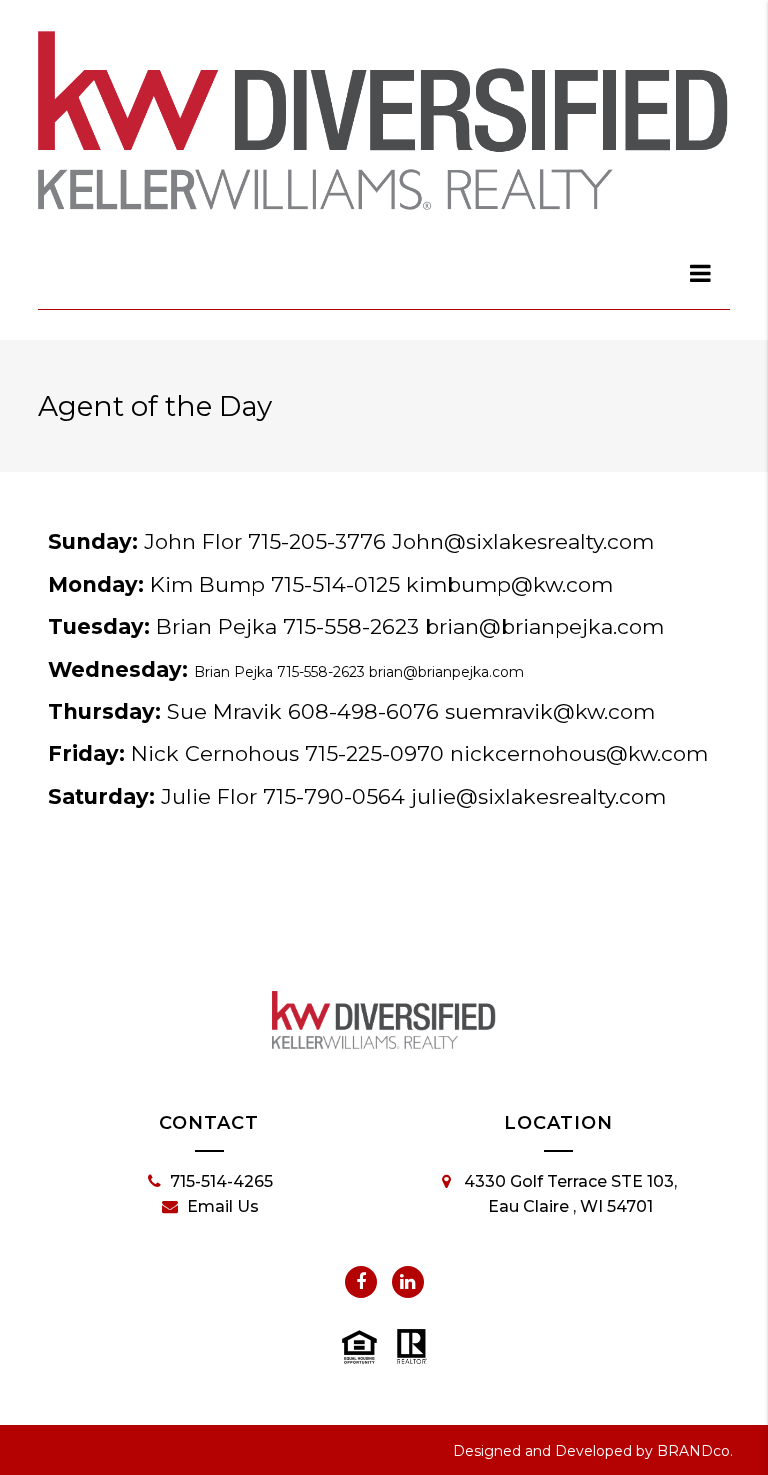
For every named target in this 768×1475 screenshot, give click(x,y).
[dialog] (701, 273)
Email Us (223, 1206)
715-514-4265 (221, 1181)
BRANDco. (695, 1451)
